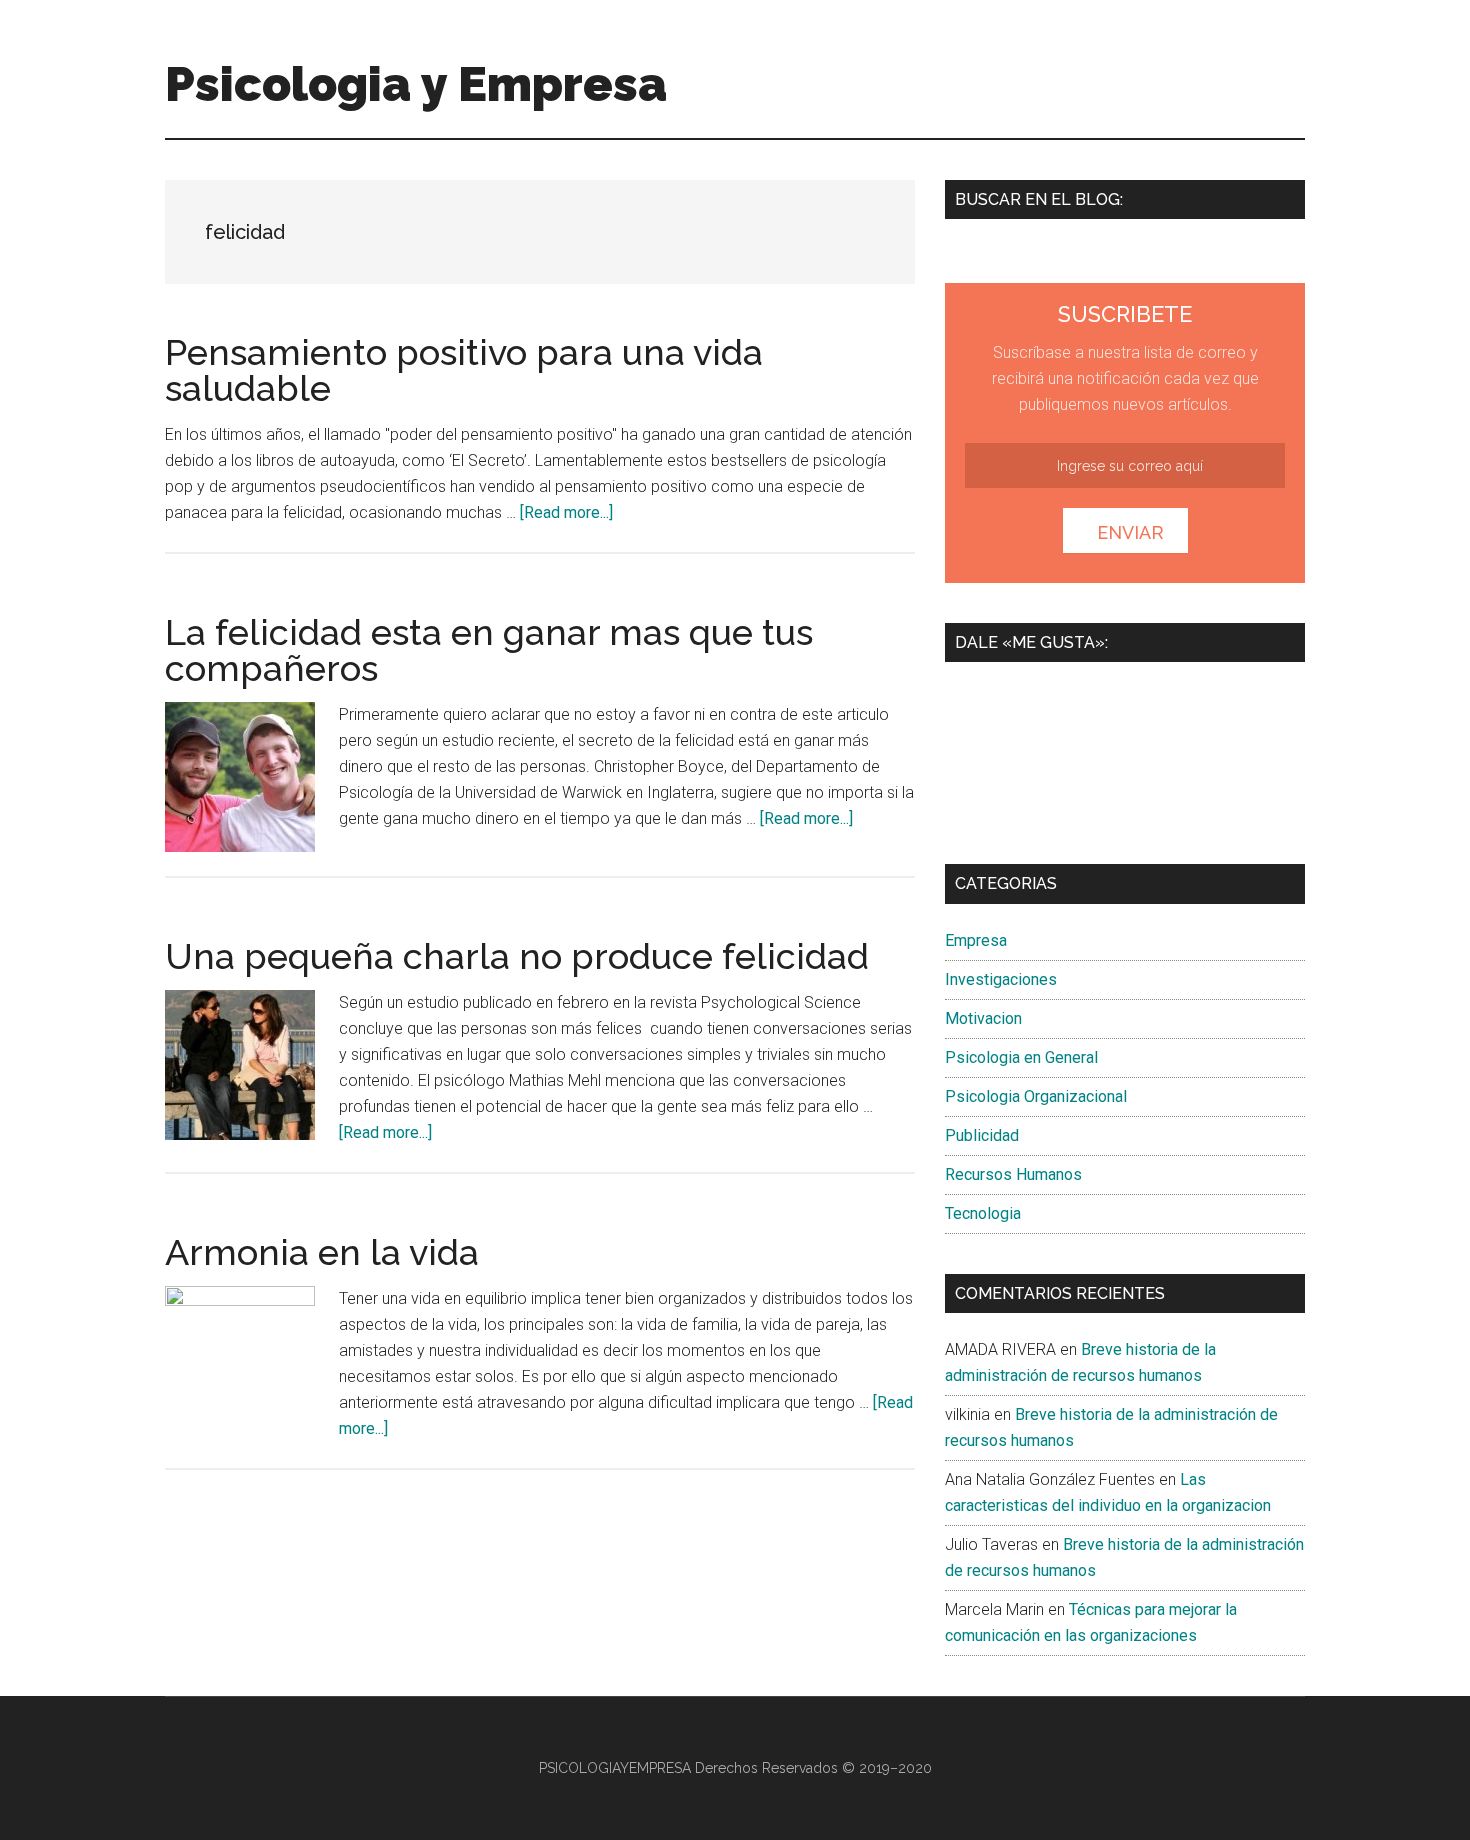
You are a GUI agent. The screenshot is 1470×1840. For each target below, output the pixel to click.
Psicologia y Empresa (416, 84)
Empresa (976, 940)
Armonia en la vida (322, 1252)
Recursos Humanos (1013, 1174)
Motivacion (983, 1018)
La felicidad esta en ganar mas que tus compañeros (489, 650)
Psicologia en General (1021, 1057)
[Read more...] (566, 512)
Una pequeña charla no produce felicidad (517, 956)
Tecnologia (983, 1213)
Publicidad (982, 1135)
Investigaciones (1001, 979)
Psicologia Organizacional (1036, 1096)
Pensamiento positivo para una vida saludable (464, 370)
